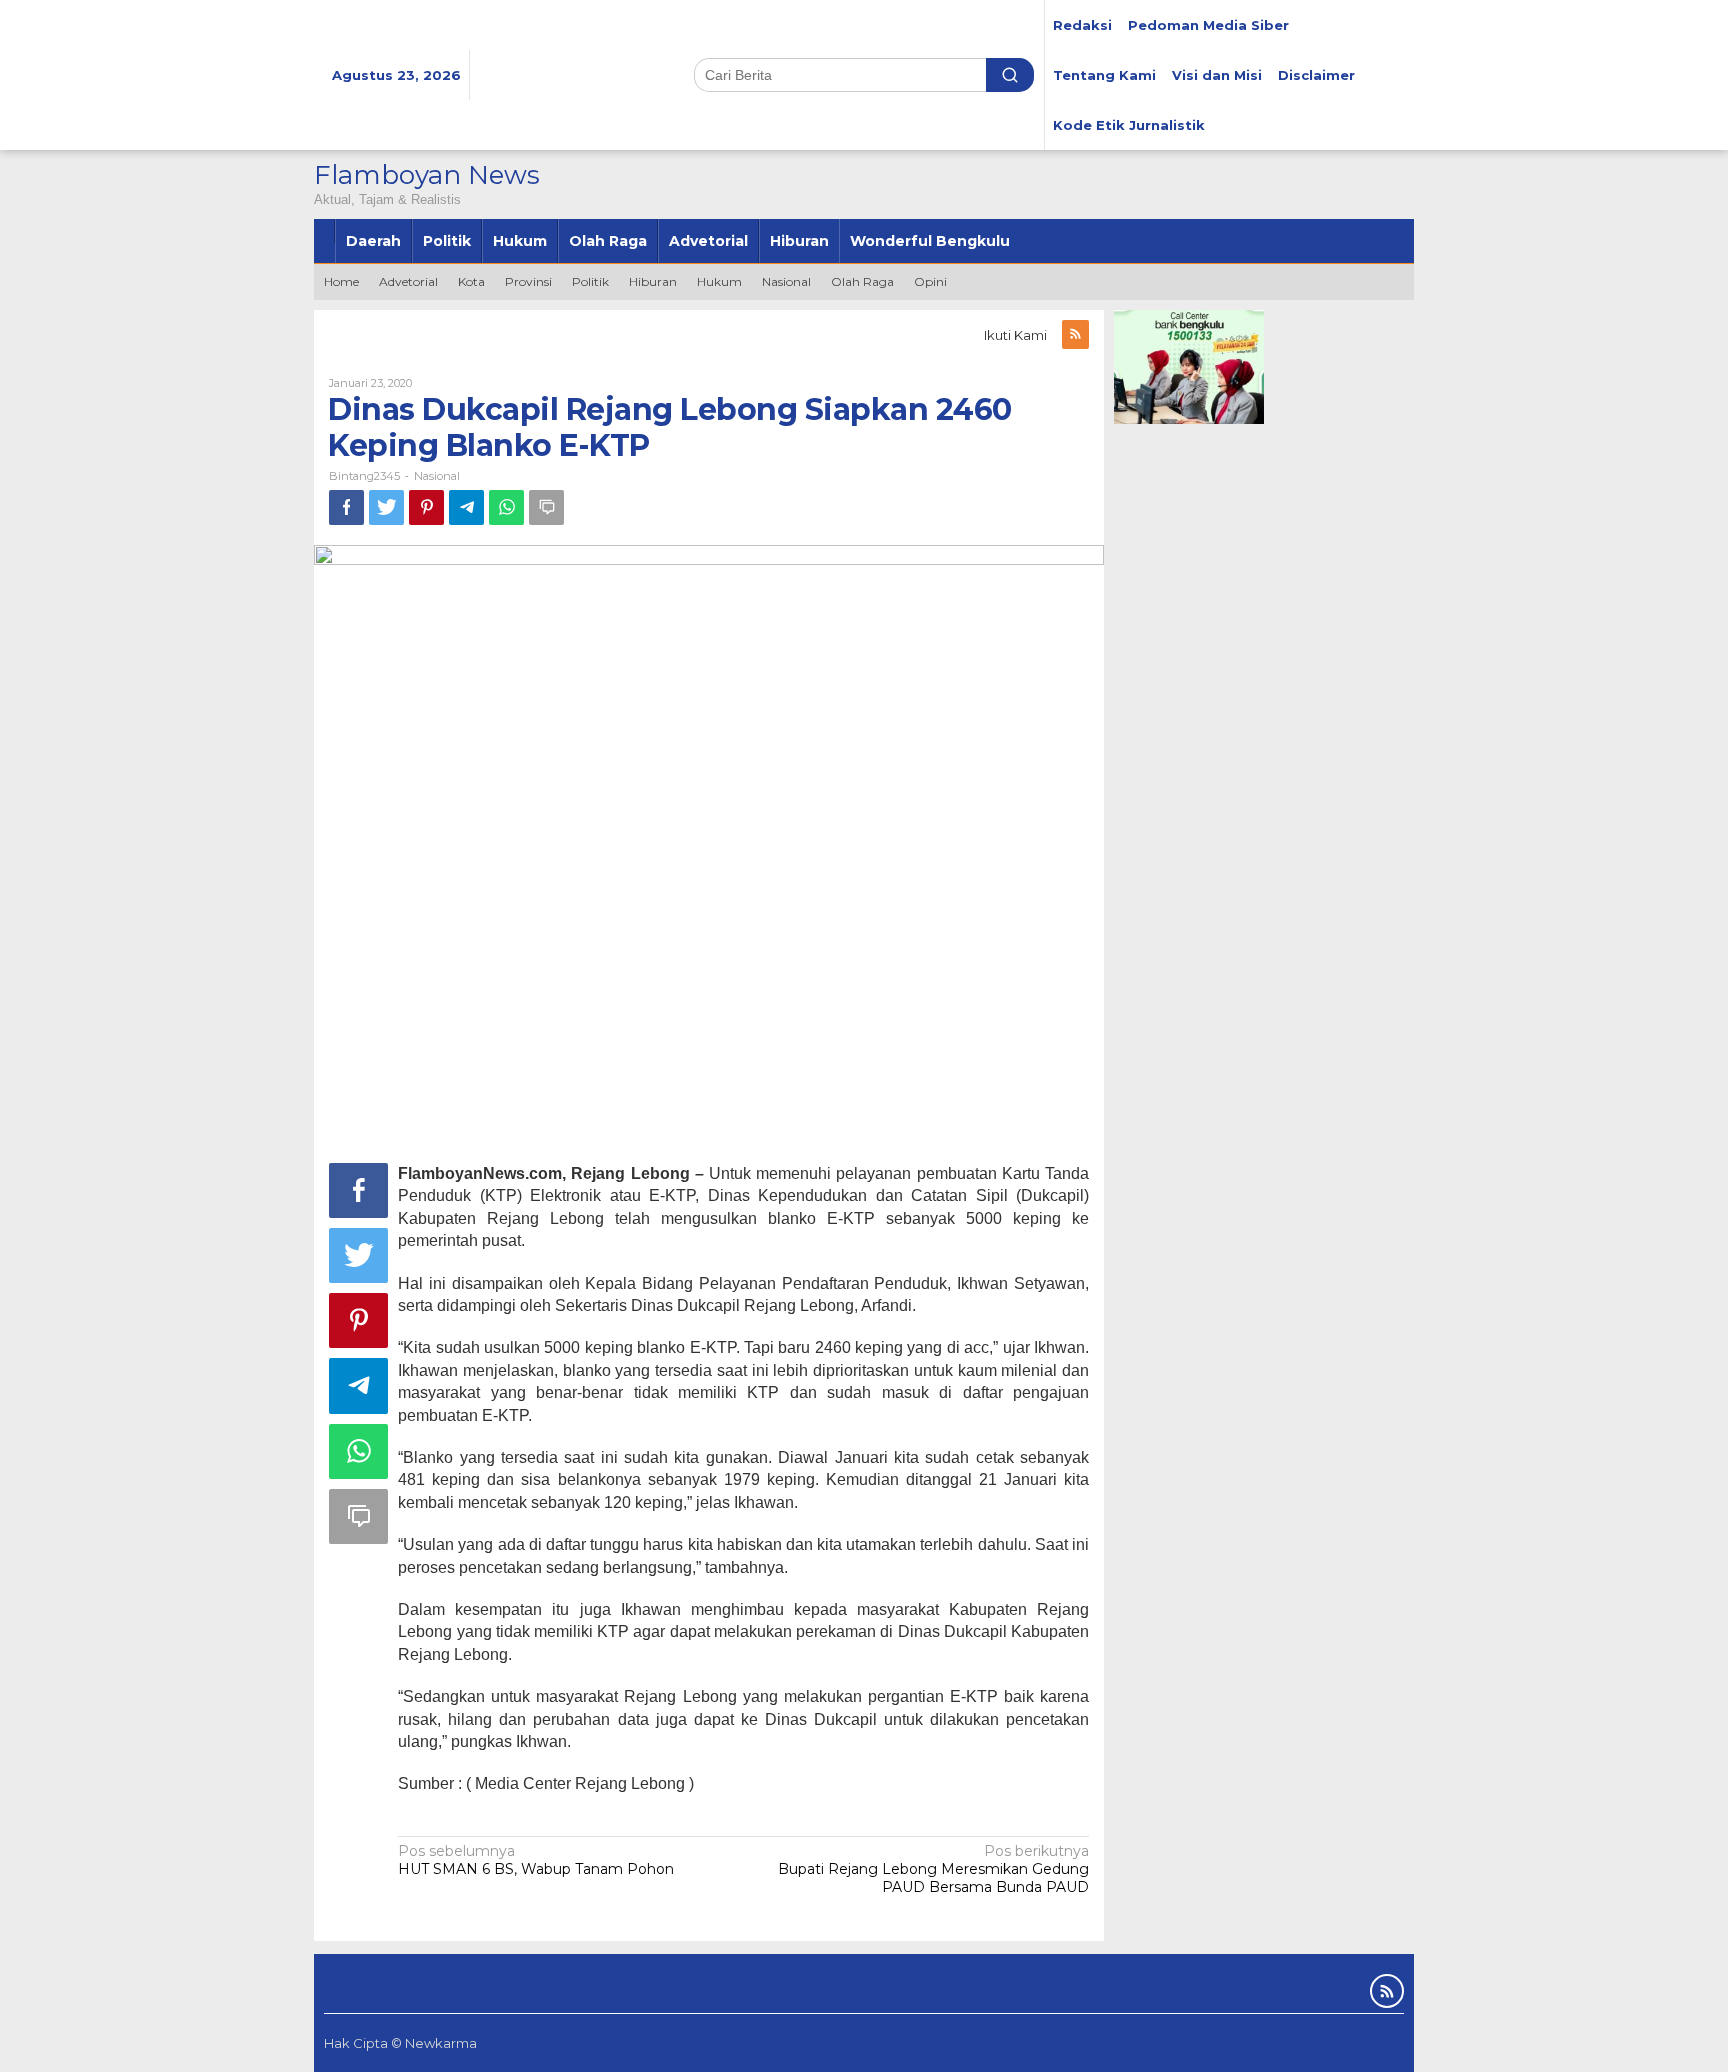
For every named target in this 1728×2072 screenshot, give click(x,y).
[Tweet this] (386, 507)
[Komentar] (546, 507)
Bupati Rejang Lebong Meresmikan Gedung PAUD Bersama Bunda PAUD (933, 1869)
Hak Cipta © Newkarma (400, 2043)
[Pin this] (426, 507)
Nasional (437, 476)
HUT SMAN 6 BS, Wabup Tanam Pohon (536, 1860)
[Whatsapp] (506, 507)
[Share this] (346, 507)
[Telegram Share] (466, 507)
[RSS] (1075, 334)
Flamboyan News (427, 175)
